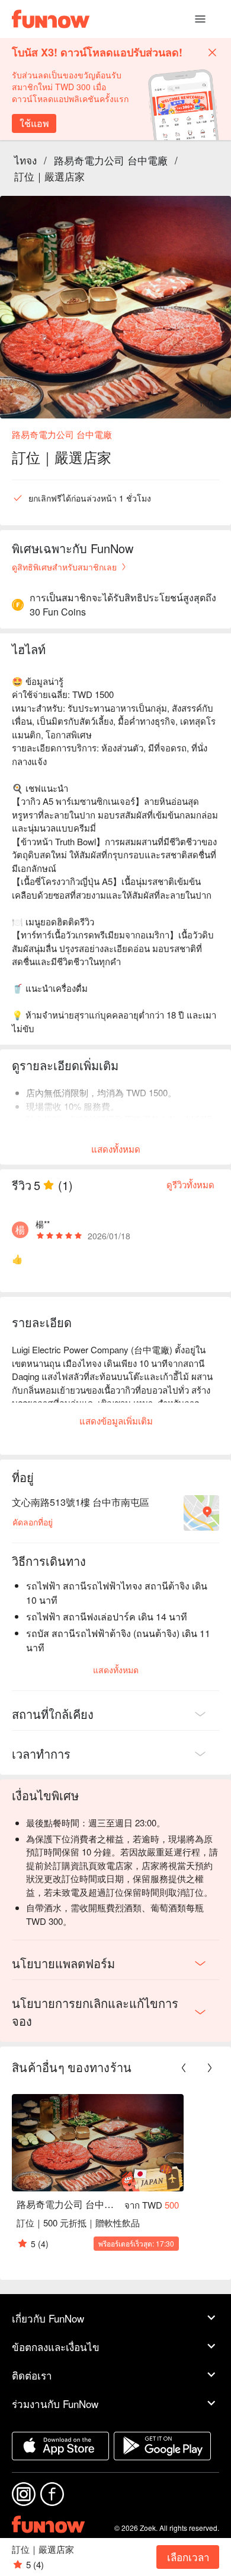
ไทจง (25, 160)
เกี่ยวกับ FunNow (48, 2318)
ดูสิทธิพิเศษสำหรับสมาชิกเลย (64, 567)
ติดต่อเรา (32, 2375)
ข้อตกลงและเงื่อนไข (56, 2347)
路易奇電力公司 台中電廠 (111, 160)
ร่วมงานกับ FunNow (55, 2404)
